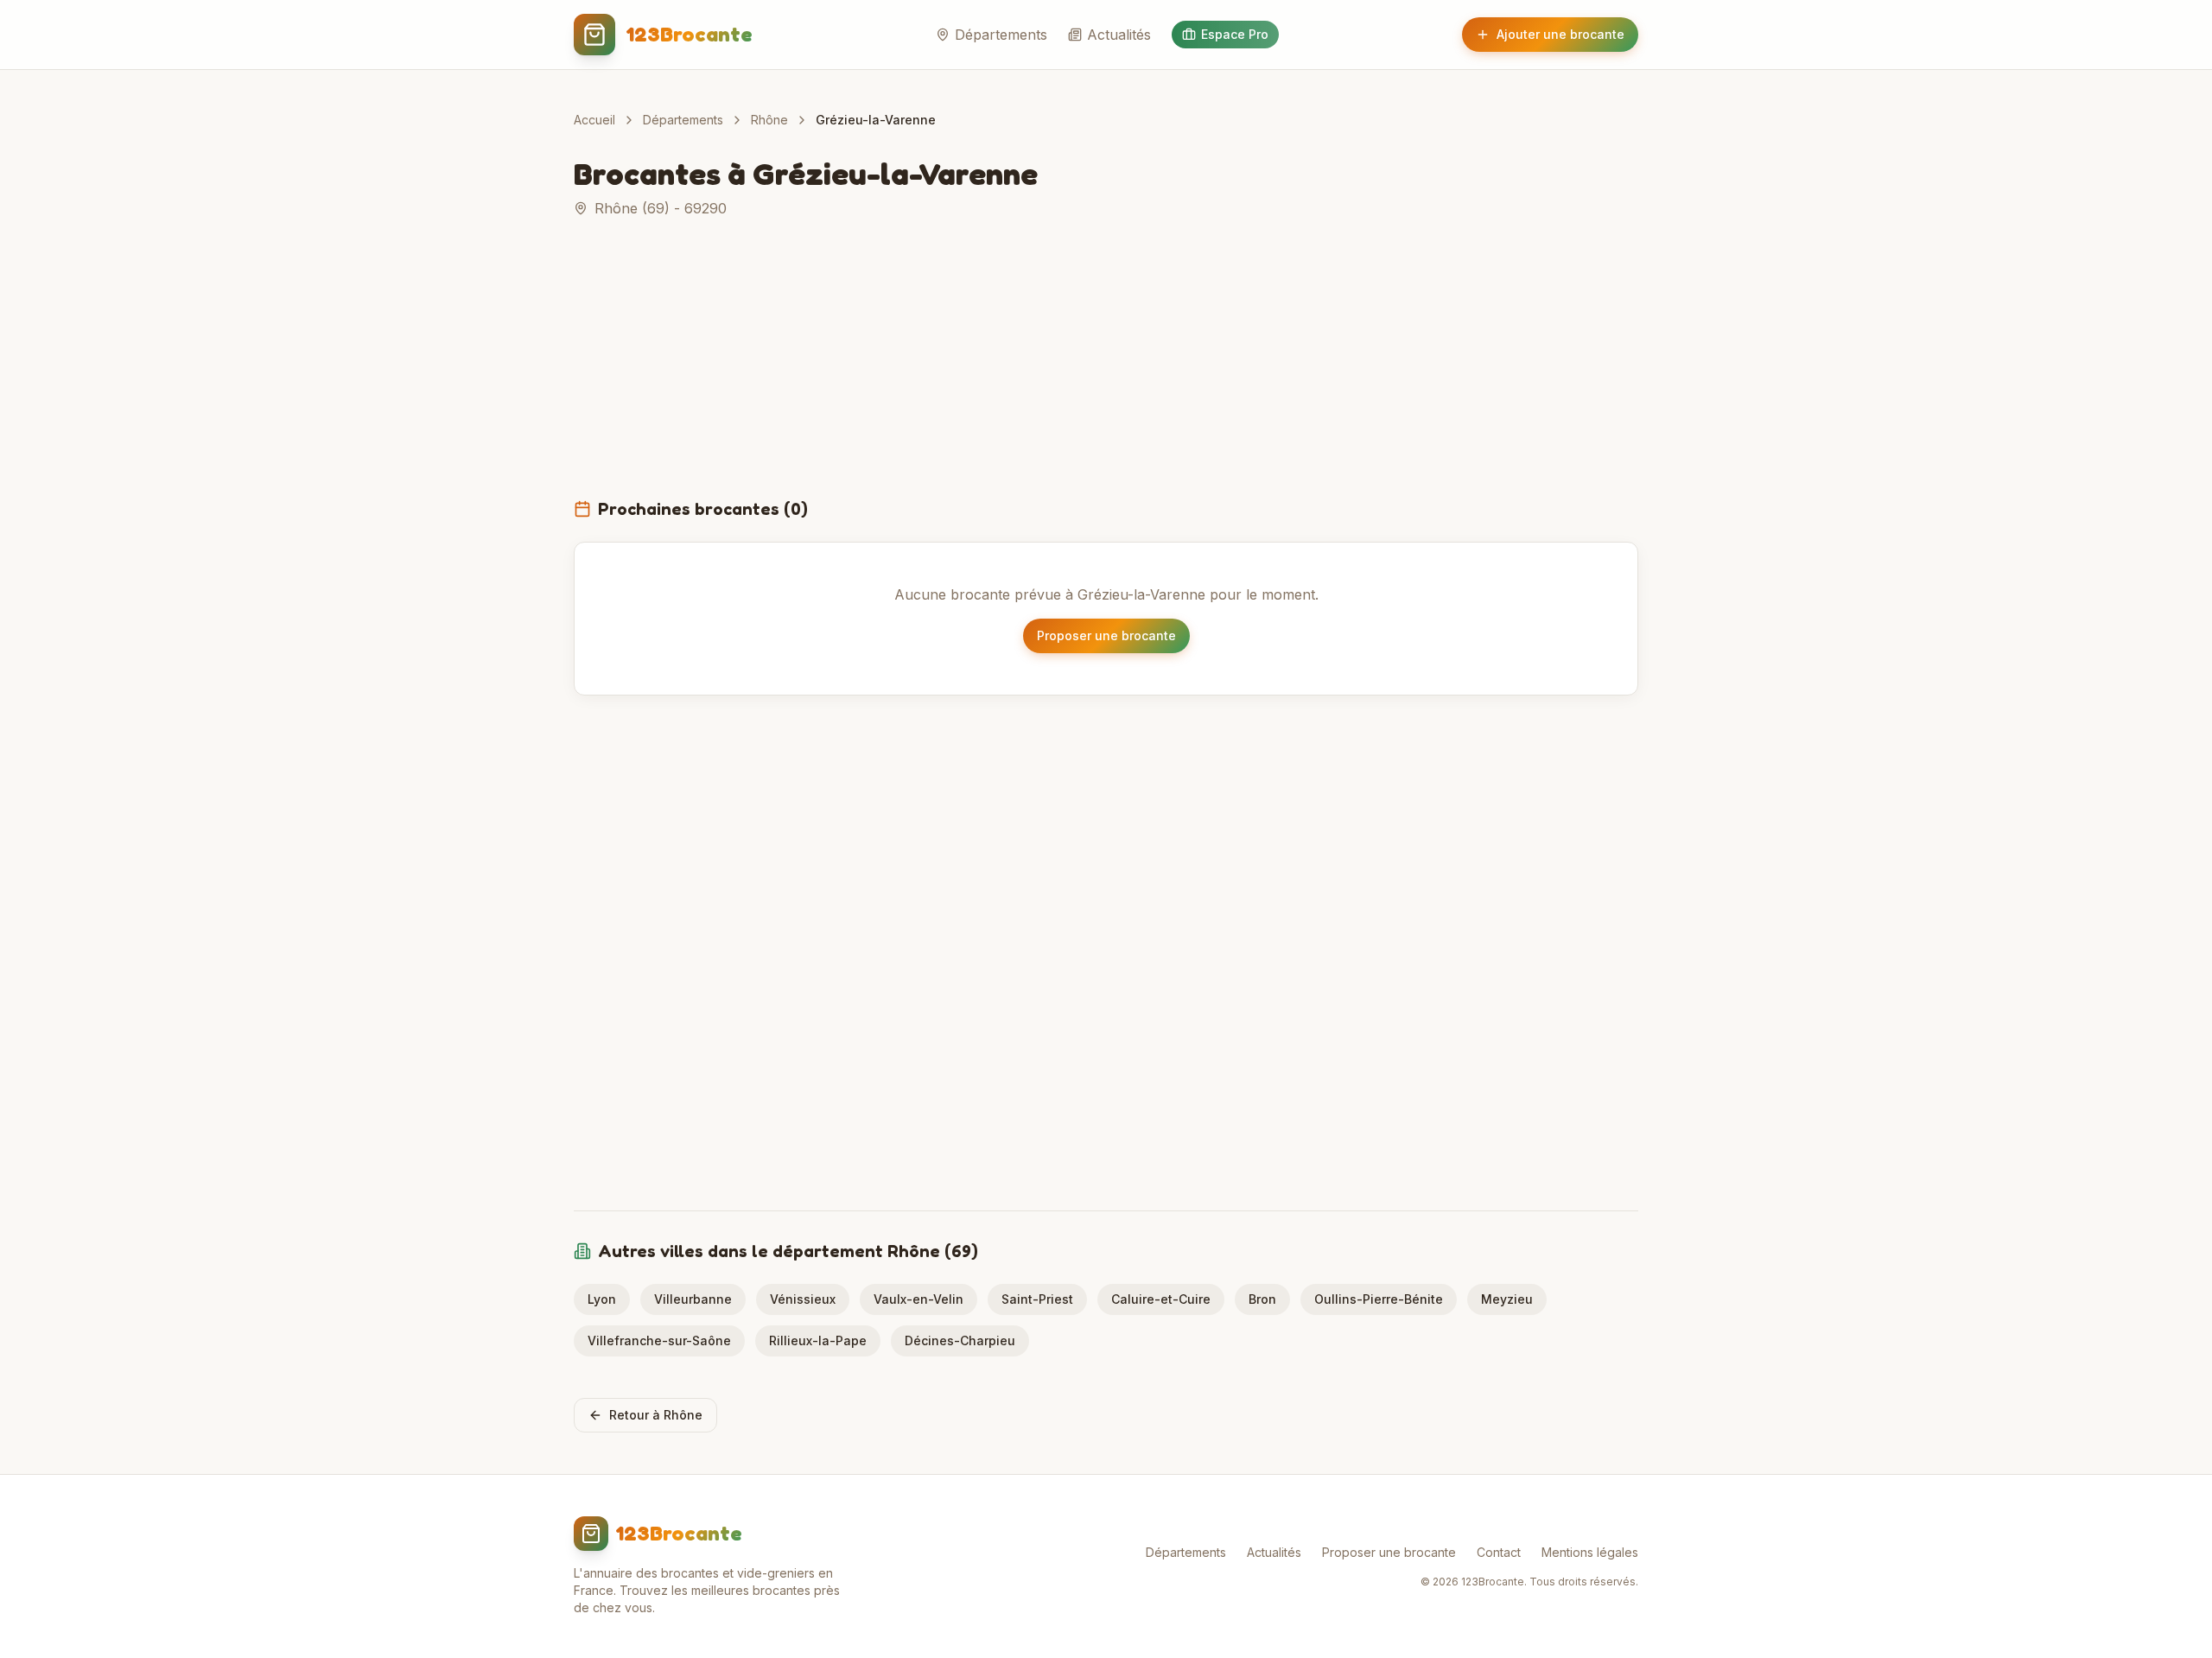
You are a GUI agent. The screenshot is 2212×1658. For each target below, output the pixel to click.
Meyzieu (1507, 1299)
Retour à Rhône (656, 1415)
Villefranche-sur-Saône (659, 1340)
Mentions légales (1590, 1552)
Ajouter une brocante (1560, 34)
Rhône (769, 120)
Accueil (594, 120)
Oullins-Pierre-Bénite (1379, 1299)
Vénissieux (803, 1299)
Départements (1001, 35)
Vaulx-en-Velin (918, 1299)
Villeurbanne (693, 1299)
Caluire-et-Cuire (1161, 1299)
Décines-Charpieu (960, 1340)
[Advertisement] (1106, 368)
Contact (1499, 1552)
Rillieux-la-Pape (818, 1340)
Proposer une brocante (1106, 635)
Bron (1262, 1299)
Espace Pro (1235, 34)
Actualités (1119, 35)
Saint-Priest (1037, 1299)
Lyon (602, 1299)
